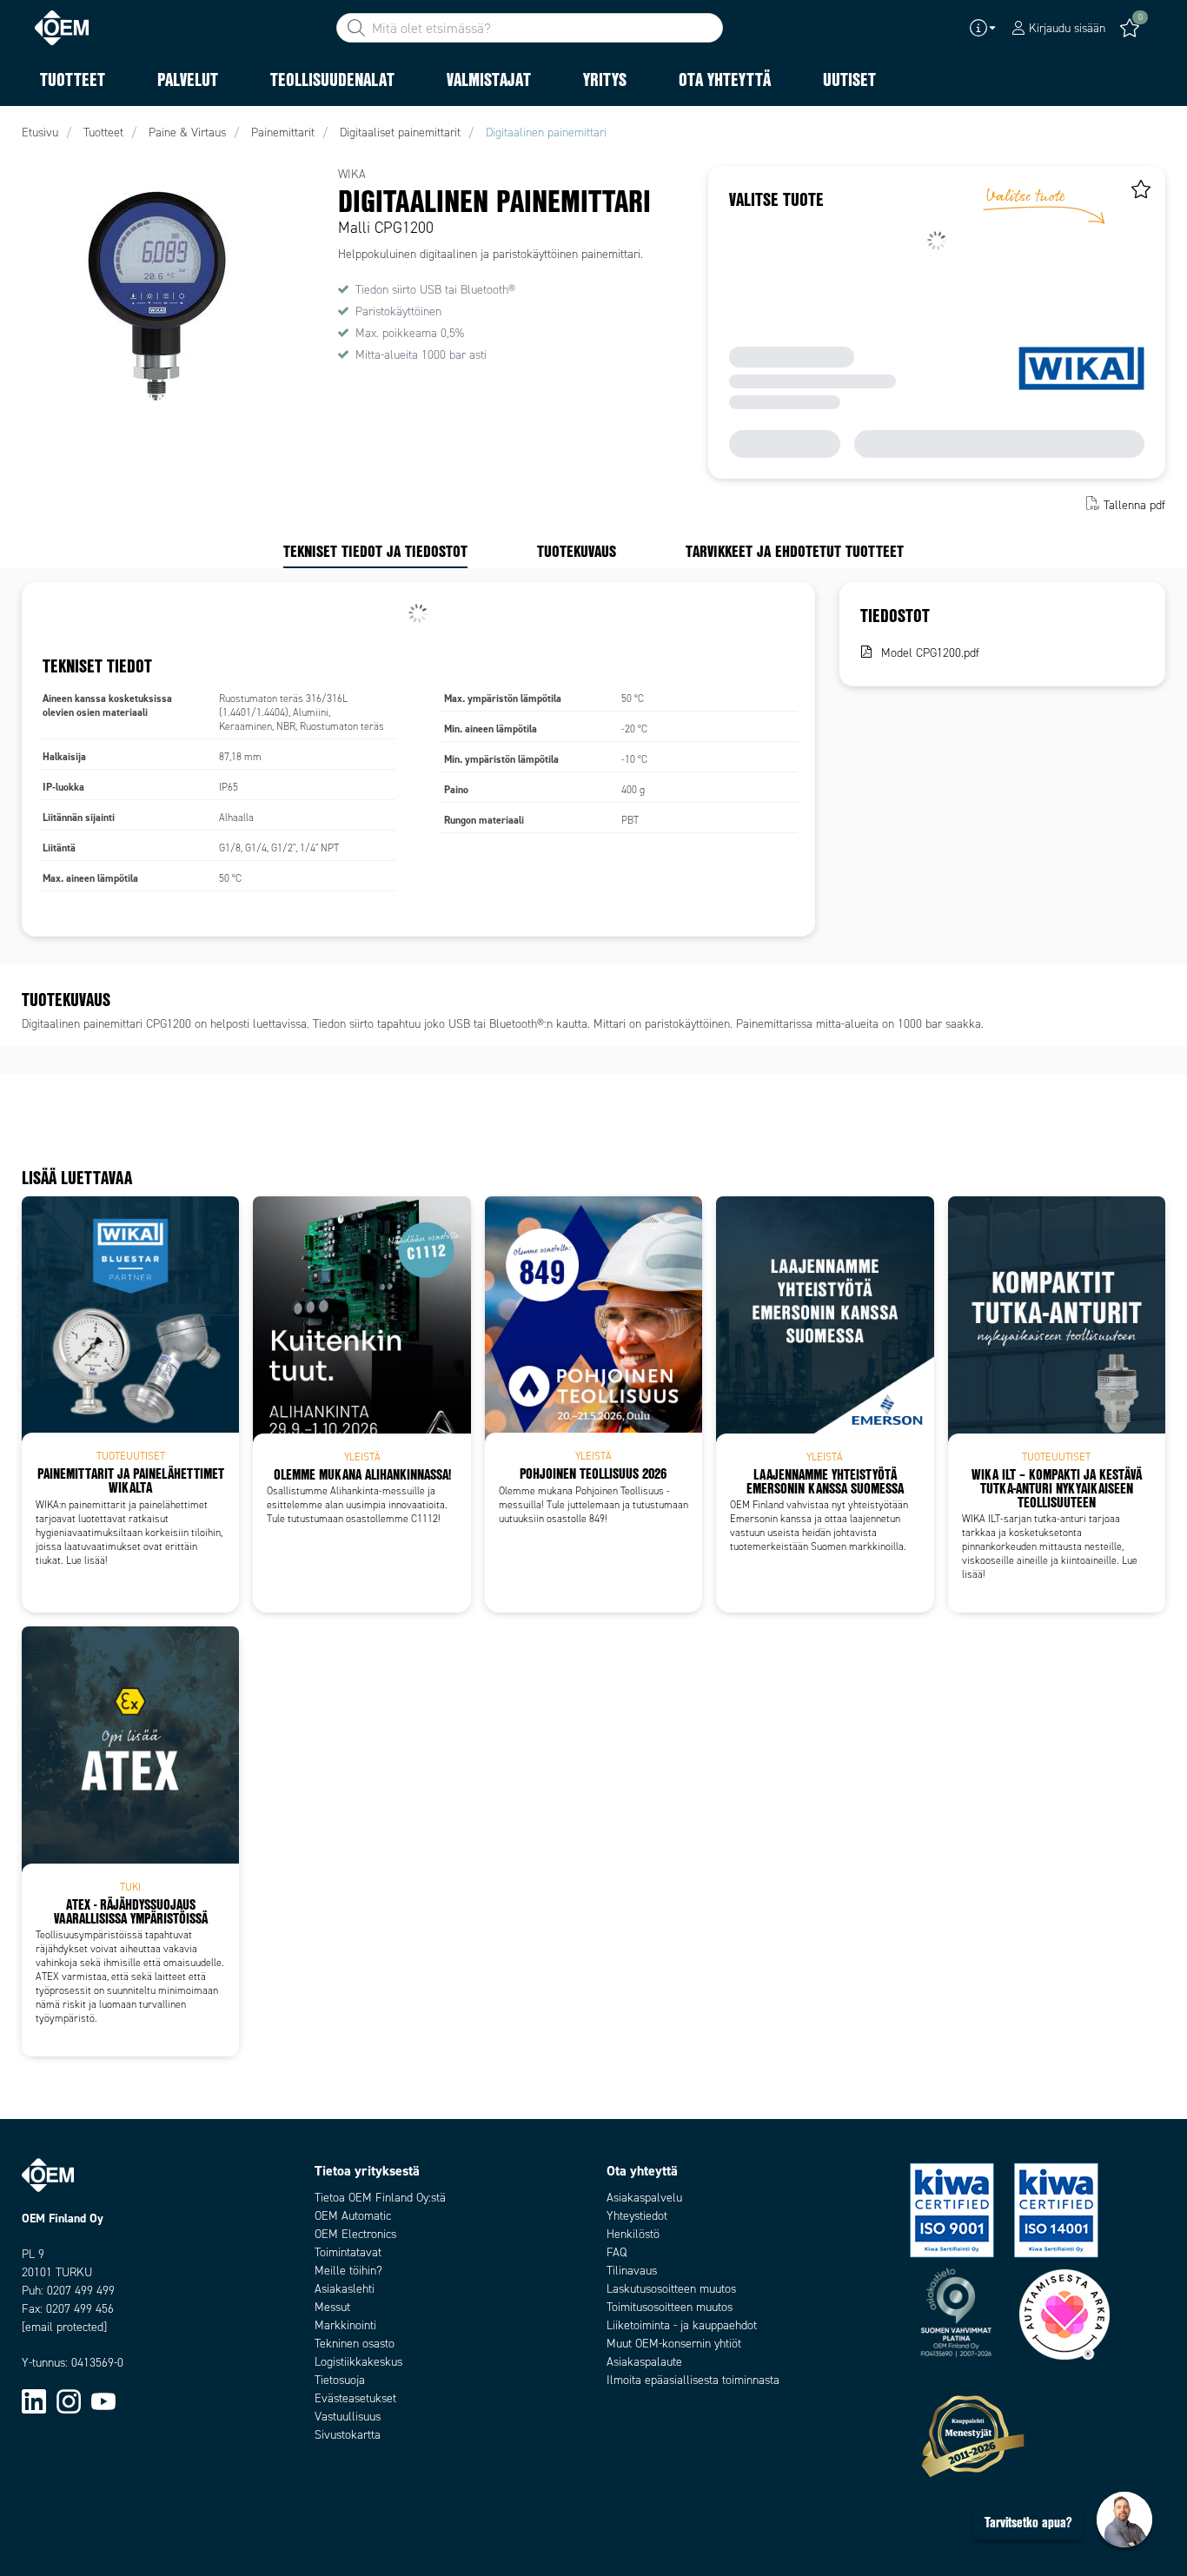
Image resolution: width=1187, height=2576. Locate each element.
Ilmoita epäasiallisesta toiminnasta (693, 2380)
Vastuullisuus (348, 2417)
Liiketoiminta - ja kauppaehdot (682, 2325)
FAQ (617, 2252)
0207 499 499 (81, 2291)
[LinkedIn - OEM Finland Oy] (34, 2400)
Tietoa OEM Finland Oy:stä (380, 2198)
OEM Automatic (353, 2216)
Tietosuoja (340, 2380)
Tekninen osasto (355, 2344)
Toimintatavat (348, 2252)
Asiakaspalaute (644, 2362)
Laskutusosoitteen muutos (671, 2289)
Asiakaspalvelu (644, 2198)
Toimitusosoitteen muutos (670, 2307)
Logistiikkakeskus (358, 2362)
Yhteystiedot (637, 2216)
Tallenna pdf (1134, 505)
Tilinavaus (632, 2271)
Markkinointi (345, 2325)
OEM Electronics (355, 2234)
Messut (332, 2307)
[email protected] (64, 2327)
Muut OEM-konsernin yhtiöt (674, 2344)
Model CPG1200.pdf (930, 653)
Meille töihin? (348, 2271)
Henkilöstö (633, 2234)
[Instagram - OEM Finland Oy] (69, 2400)
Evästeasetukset (355, 2398)
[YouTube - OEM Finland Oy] (103, 2400)
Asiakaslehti (345, 2289)
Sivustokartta (348, 2435)
